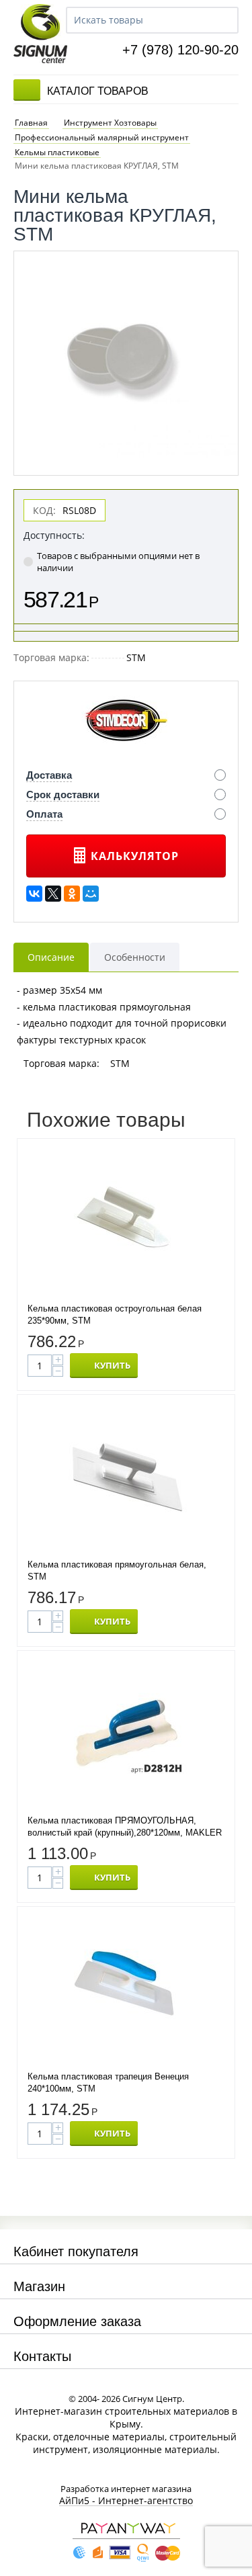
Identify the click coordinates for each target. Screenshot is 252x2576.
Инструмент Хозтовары (110, 123)
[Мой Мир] (91, 894)
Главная (31, 123)
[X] (53, 894)
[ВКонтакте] (34, 894)
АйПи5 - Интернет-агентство (126, 2501)
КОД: (44, 510)
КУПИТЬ (112, 1365)
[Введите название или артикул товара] (222, 20)
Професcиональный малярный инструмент (102, 138)
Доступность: (54, 535)
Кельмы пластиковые (57, 153)
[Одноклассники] (72, 894)
